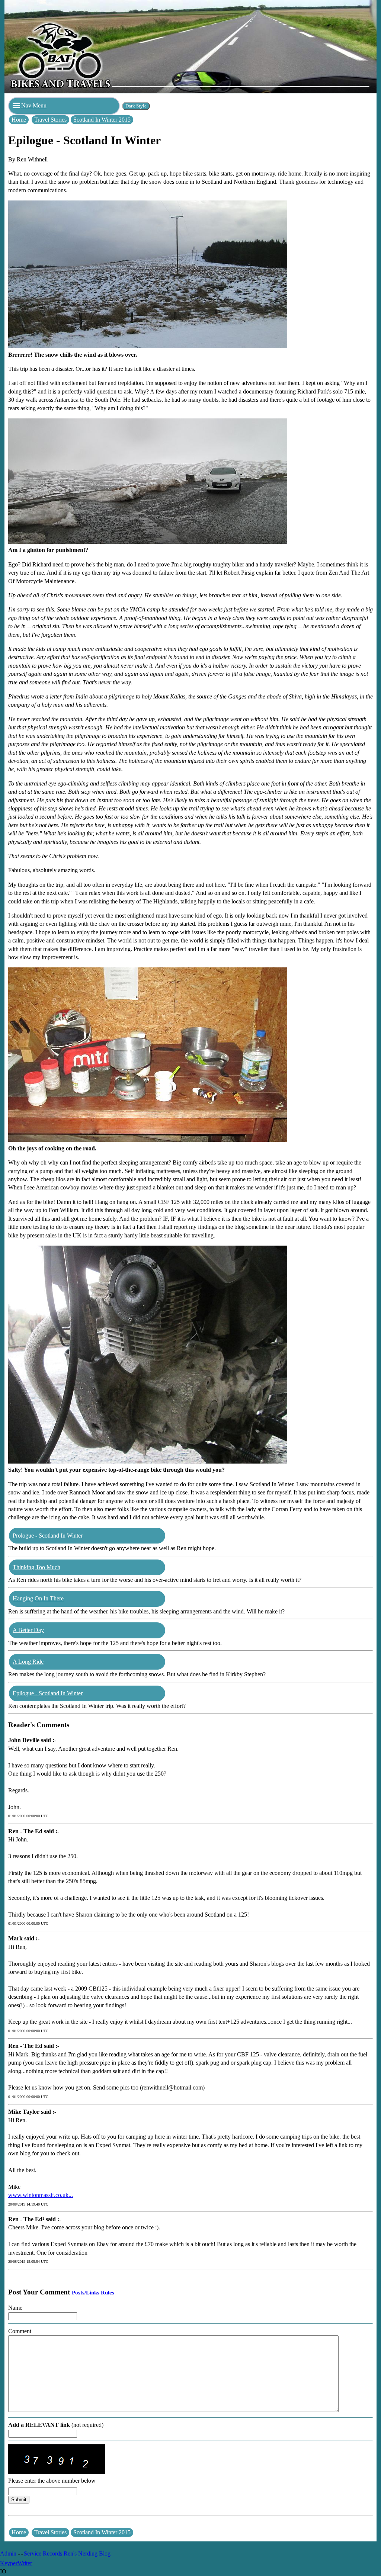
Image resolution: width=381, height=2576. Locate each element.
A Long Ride (28, 1662)
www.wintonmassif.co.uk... (41, 2195)
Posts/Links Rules (93, 2293)
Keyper (9, 2563)
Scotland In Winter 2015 (102, 120)
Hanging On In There (38, 1598)
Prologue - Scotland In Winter (48, 1536)
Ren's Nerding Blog (87, 2553)
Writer (25, 2563)
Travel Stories (50, 120)
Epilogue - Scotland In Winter (48, 1693)
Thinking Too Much (36, 1567)
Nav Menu (34, 105)
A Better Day (28, 1630)
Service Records (43, 2553)
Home (19, 120)
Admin (8, 2553)
